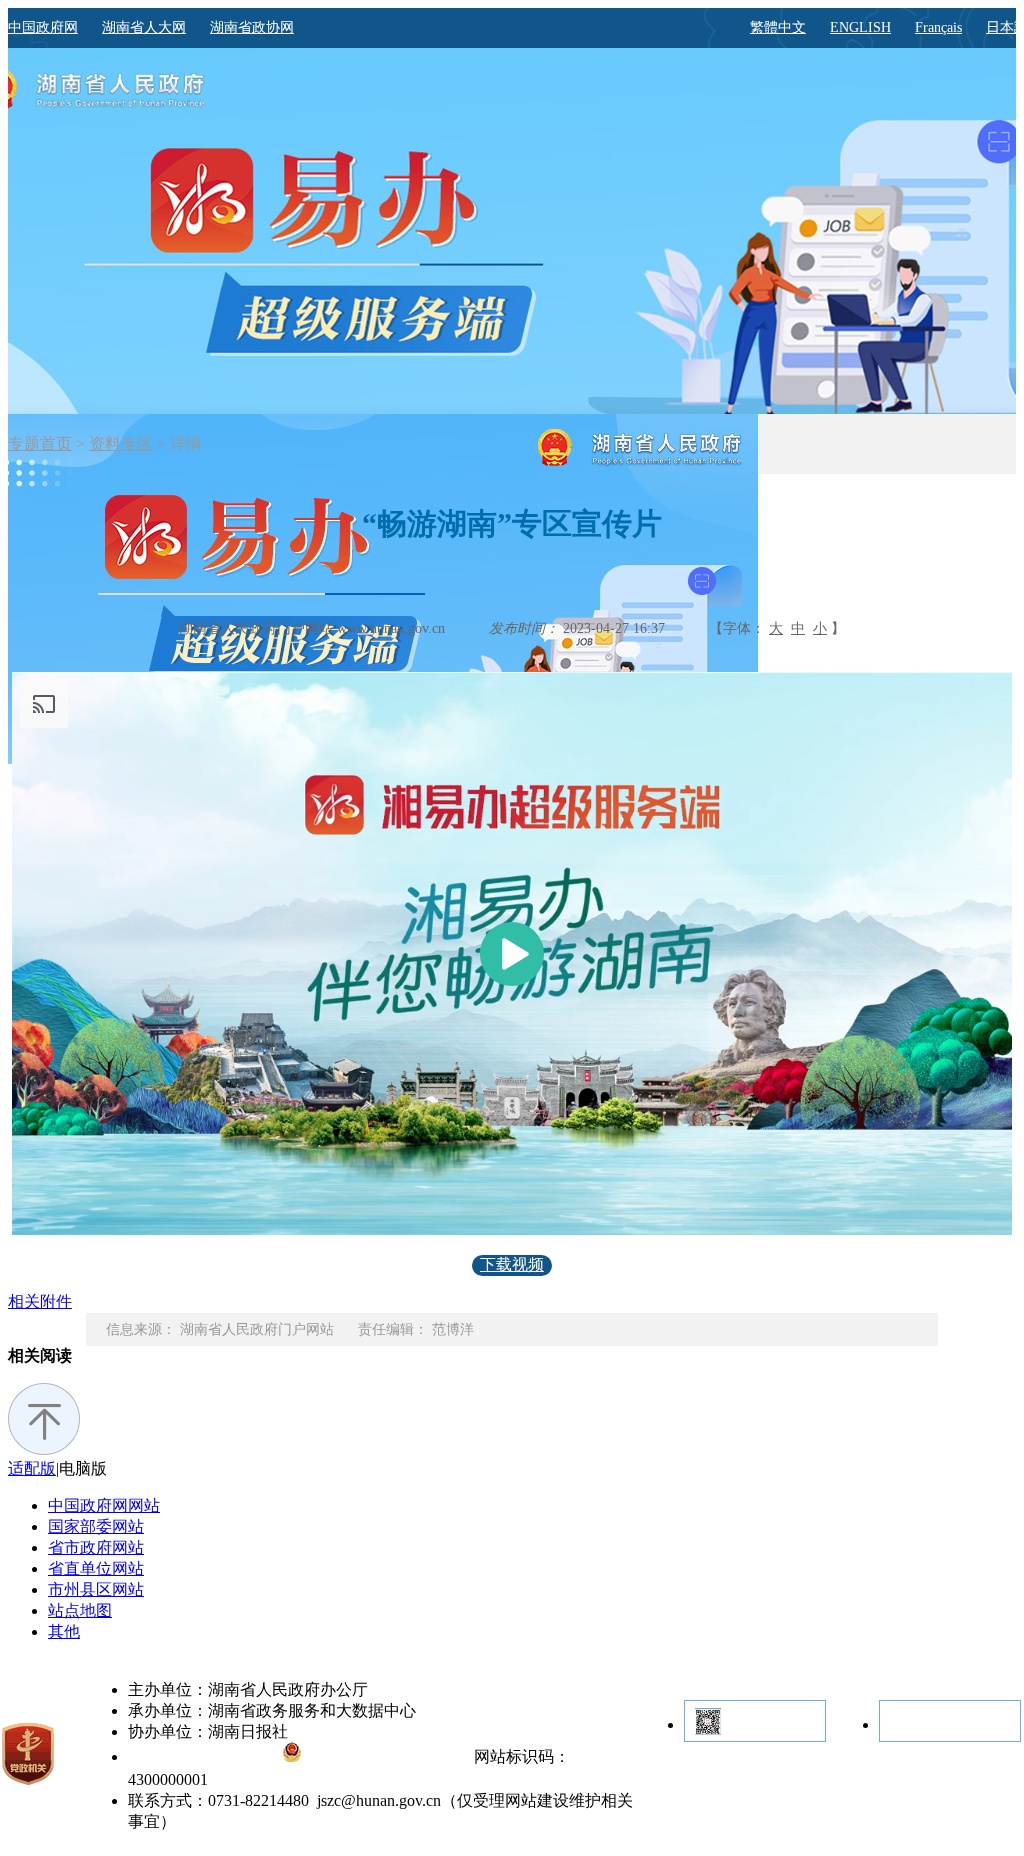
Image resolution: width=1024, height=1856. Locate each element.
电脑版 (83, 1468)
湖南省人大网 (144, 27)
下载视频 (512, 1264)
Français (938, 27)
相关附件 (40, 1301)
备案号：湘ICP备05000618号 (205, 1758)
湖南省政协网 (252, 27)
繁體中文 (778, 27)
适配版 (32, 1468)
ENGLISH (860, 27)
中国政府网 (43, 27)
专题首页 (40, 443)
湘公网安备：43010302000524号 (386, 1758)
